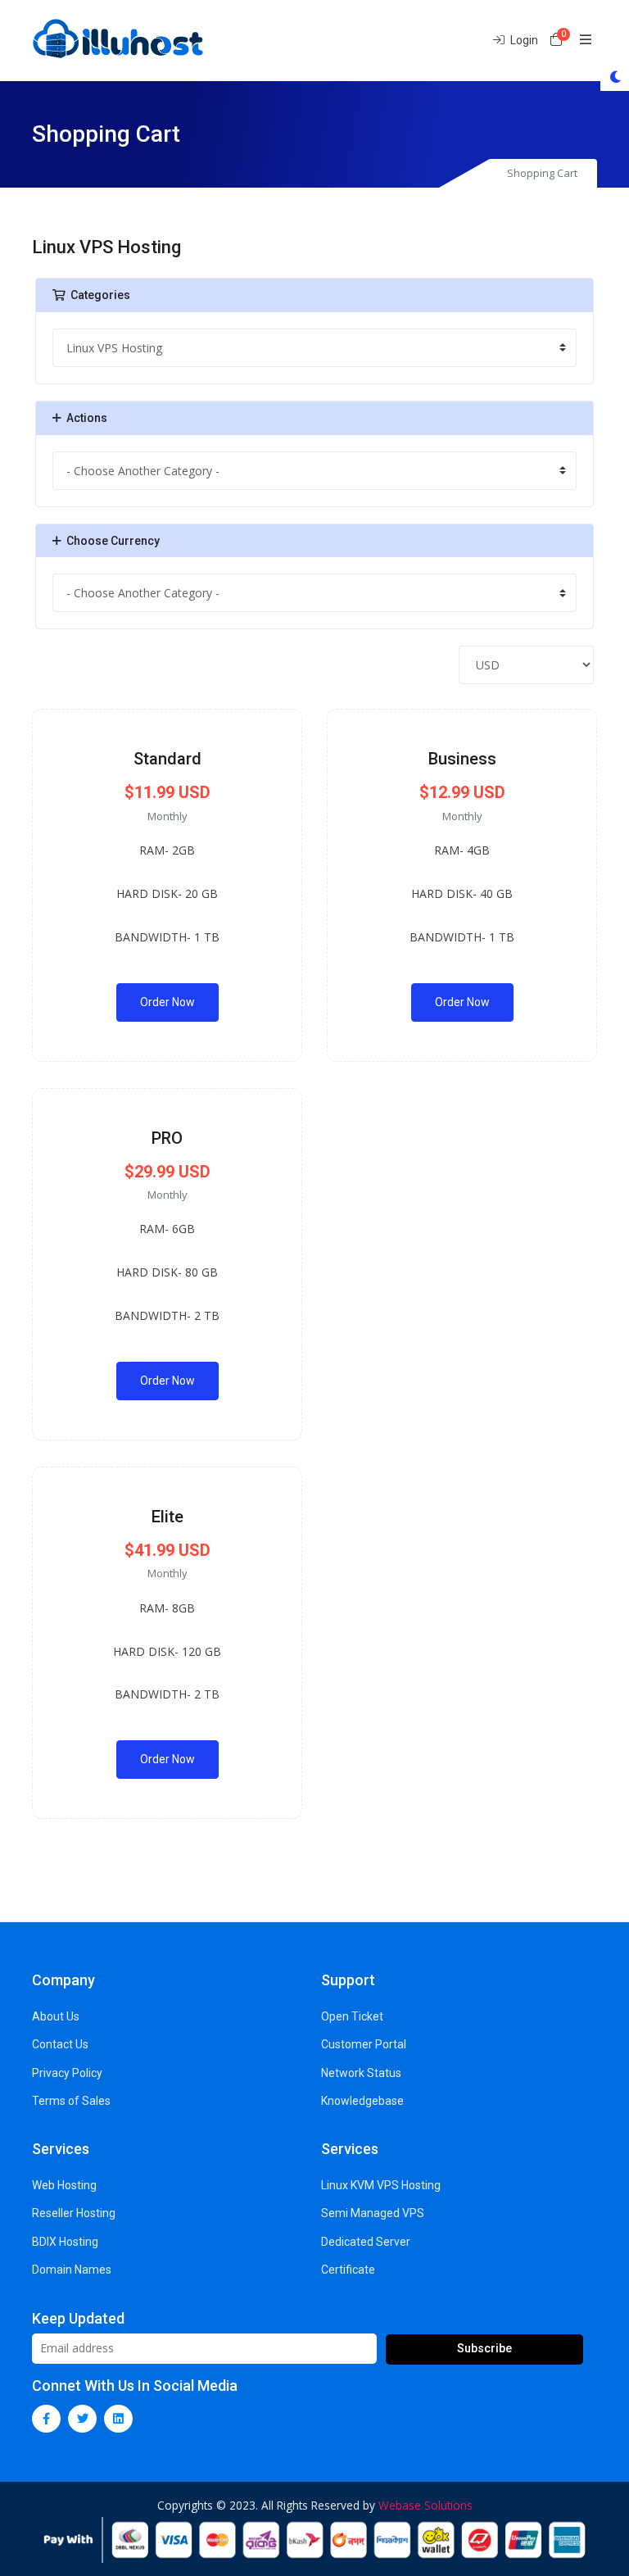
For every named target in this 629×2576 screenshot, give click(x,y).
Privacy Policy (67, 2073)
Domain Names (72, 2270)
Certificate (348, 2270)
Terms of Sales (71, 2101)
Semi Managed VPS (373, 2213)
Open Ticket (352, 2016)
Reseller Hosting (74, 2213)
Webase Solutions (425, 2505)
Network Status (361, 2073)
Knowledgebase (362, 2101)
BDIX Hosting (65, 2242)
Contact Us (60, 2044)
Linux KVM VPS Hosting (381, 2185)
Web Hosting (64, 2185)
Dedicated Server (366, 2242)
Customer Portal (364, 2044)
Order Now (167, 1002)
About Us (56, 2016)
